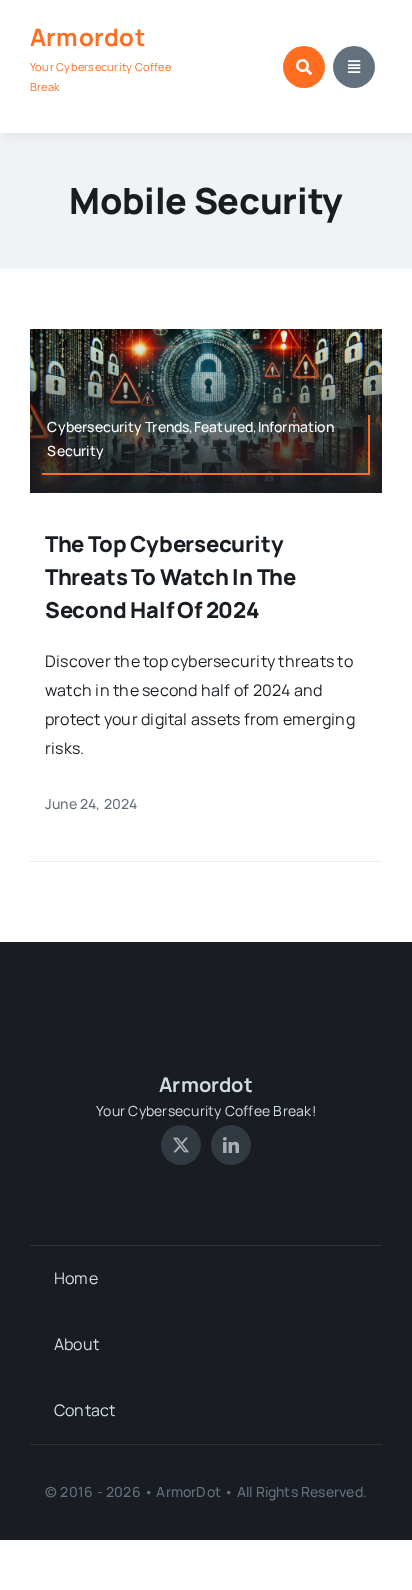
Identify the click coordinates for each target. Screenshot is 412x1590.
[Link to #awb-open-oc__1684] (354, 67)
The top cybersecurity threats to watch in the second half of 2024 (170, 577)
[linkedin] (231, 1145)
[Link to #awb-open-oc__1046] (304, 67)
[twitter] (181, 1145)
